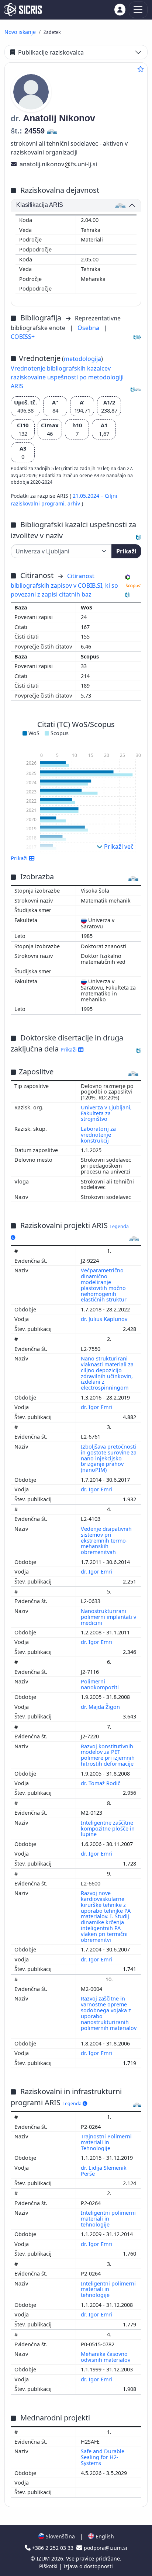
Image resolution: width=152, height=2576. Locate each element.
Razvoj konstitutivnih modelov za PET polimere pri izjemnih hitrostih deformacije (108, 1755)
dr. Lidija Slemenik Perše (104, 2171)
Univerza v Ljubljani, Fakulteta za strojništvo (106, 1113)
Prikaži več (118, 847)
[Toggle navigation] (138, 10)
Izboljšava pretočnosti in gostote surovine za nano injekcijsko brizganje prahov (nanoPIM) (109, 1458)
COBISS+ (23, 337)
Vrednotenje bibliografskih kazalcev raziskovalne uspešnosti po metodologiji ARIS (67, 377)
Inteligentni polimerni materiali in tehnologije (108, 2219)
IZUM (44, 2558)
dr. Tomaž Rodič (101, 1783)
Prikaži (126, 551)
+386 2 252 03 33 (53, 2548)
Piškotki (49, 2566)
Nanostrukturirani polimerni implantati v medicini (108, 1617)
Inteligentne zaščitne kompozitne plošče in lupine (108, 1828)
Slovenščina (60, 2536)
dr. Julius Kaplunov (105, 1319)
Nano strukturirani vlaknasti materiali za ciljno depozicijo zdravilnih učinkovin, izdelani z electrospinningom (107, 1373)
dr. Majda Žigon (101, 1707)
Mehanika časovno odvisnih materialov (106, 2357)
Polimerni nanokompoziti (101, 1684)
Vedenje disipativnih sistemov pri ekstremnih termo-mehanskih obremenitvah (106, 1540)
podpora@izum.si (105, 2548)
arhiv (75, 503)
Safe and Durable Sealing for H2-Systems (103, 2457)
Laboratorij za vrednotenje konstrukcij (98, 1135)
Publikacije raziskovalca (51, 52)
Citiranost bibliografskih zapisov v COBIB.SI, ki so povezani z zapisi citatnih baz (64, 585)
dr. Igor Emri (97, 1407)
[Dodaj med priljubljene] (141, 69)
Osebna (89, 328)
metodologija (82, 359)
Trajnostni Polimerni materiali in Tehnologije (106, 2142)
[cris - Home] (23, 10)
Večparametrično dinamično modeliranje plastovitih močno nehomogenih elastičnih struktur (104, 1285)
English (104, 2536)
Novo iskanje (20, 32)
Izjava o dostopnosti (88, 2566)
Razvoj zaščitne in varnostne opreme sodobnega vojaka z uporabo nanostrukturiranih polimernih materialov (109, 2013)
